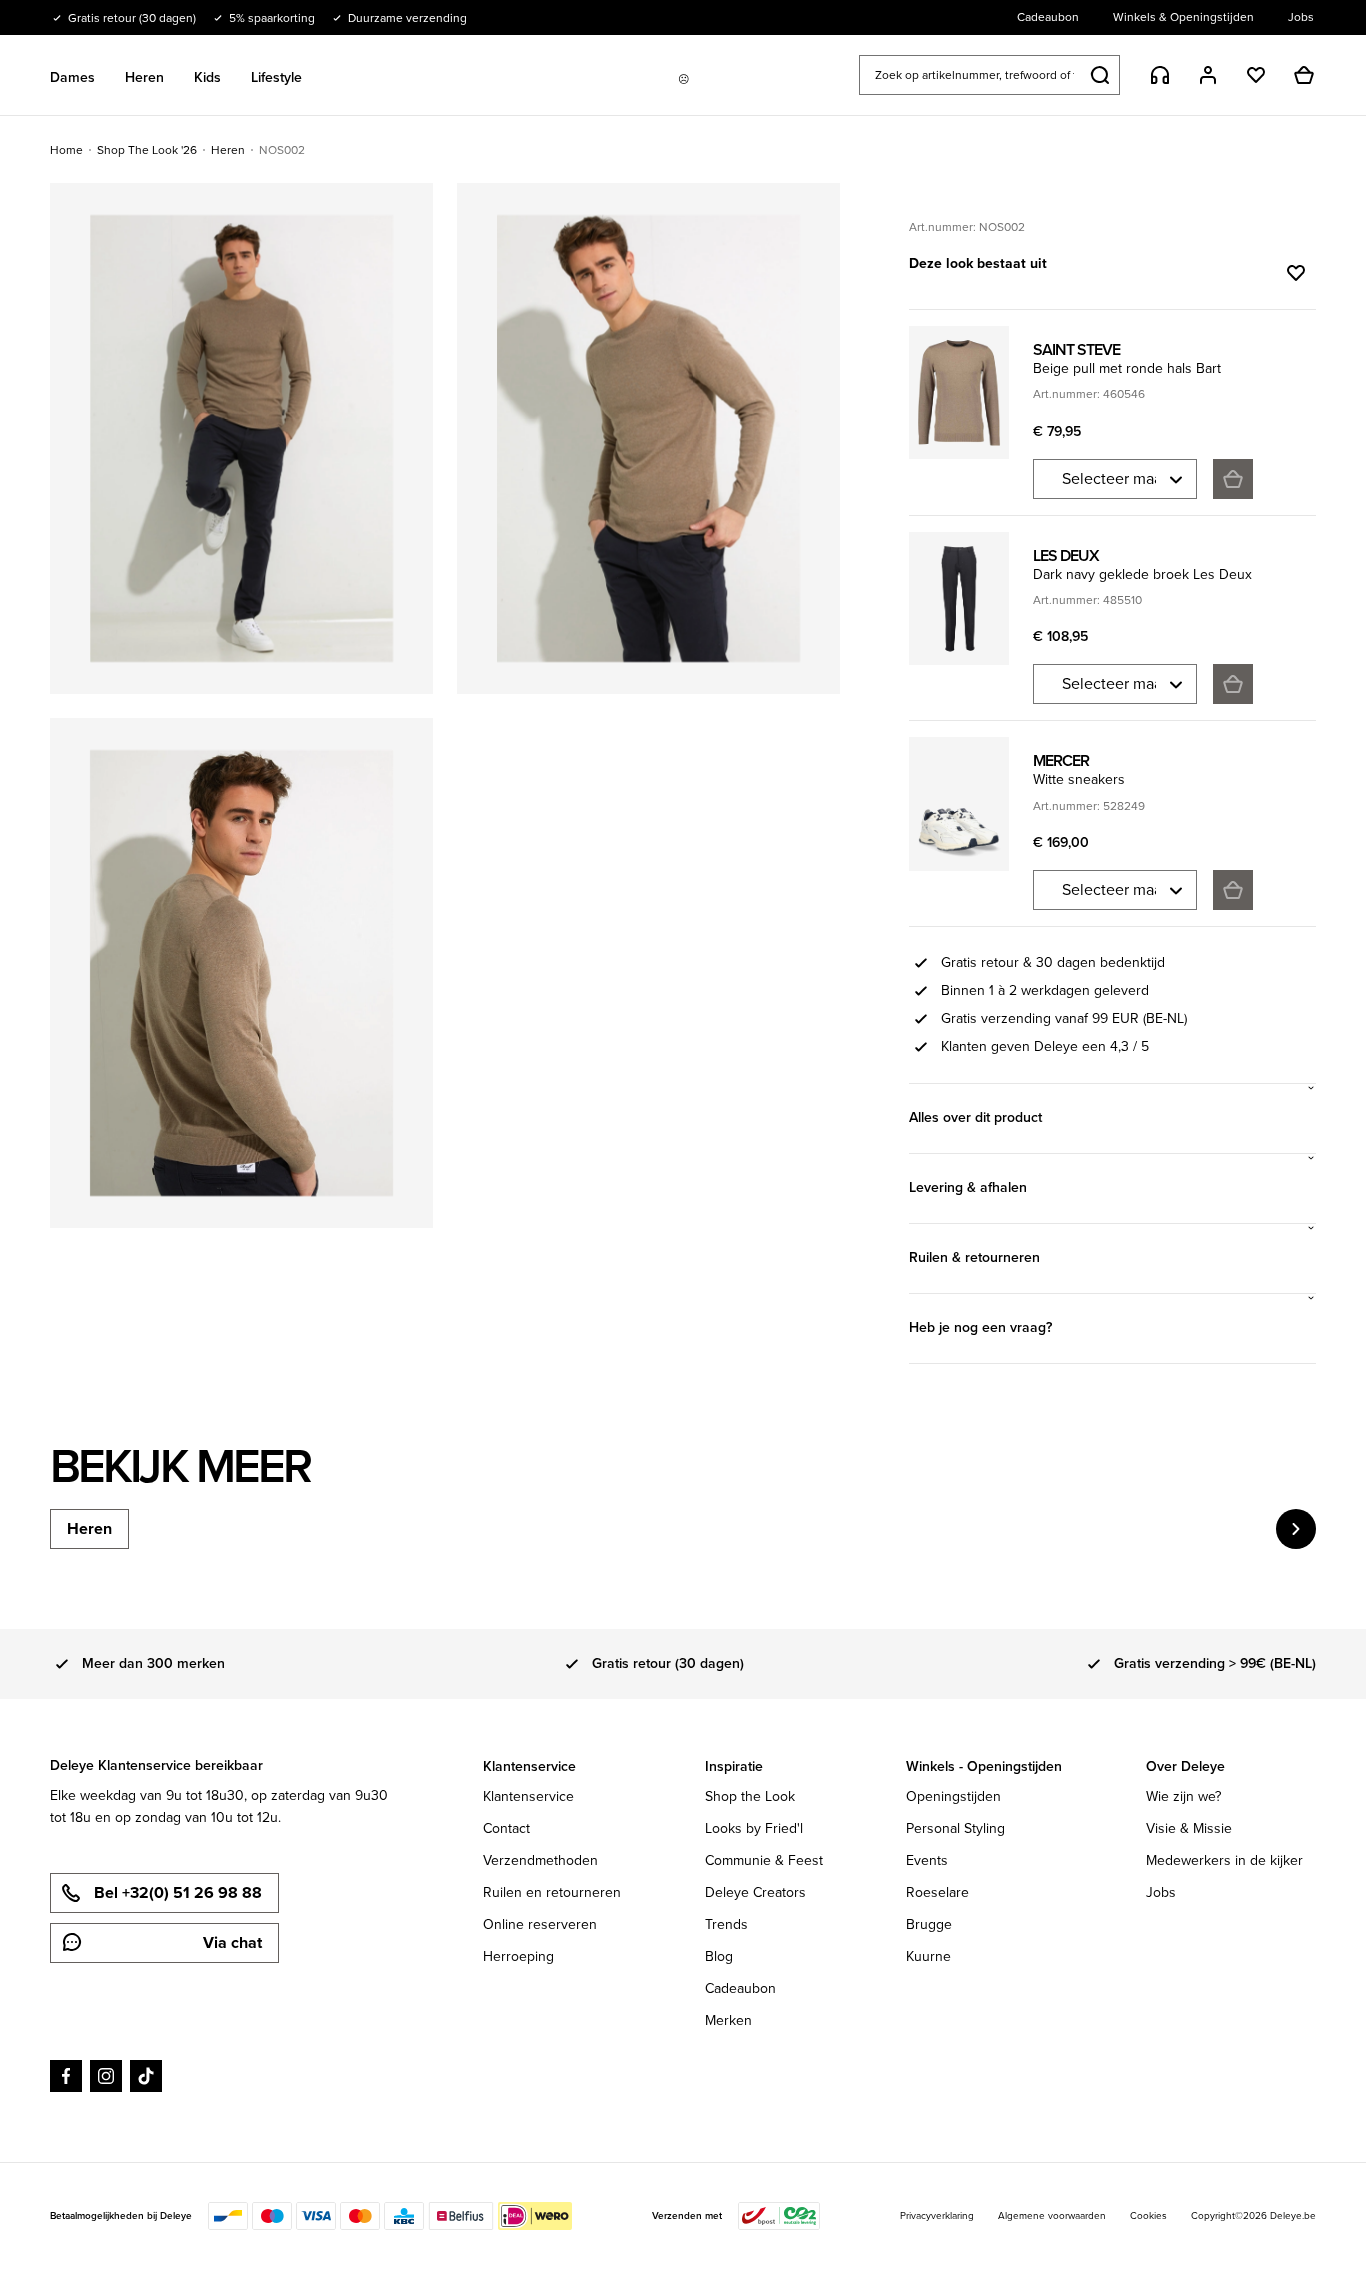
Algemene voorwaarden (1052, 2215)
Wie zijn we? (1183, 1796)
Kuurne (928, 1956)
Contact (506, 1828)
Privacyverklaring (937, 2215)
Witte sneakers (1079, 779)
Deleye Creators (755, 1892)
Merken (728, 2020)
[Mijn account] (1208, 75)
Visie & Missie (1189, 1828)
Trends (726, 1924)
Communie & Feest (764, 1860)
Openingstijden (953, 1796)
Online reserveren (540, 1924)
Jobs (1161, 1892)
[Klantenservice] (1160, 75)
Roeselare (937, 1892)
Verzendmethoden (540, 1860)
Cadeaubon (740, 1988)
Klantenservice (528, 1796)
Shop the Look (750, 1796)
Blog (719, 1956)
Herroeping (518, 1956)
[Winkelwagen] (1304, 75)
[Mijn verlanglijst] (1256, 75)
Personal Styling (955, 1828)
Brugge (929, 1924)
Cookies (1148, 2215)
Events (927, 1860)
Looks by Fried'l (754, 1828)
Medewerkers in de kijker (1224, 1860)
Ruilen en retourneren (552, 1892)
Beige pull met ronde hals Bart (1127, 368)
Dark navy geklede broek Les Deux (1142, 574)
